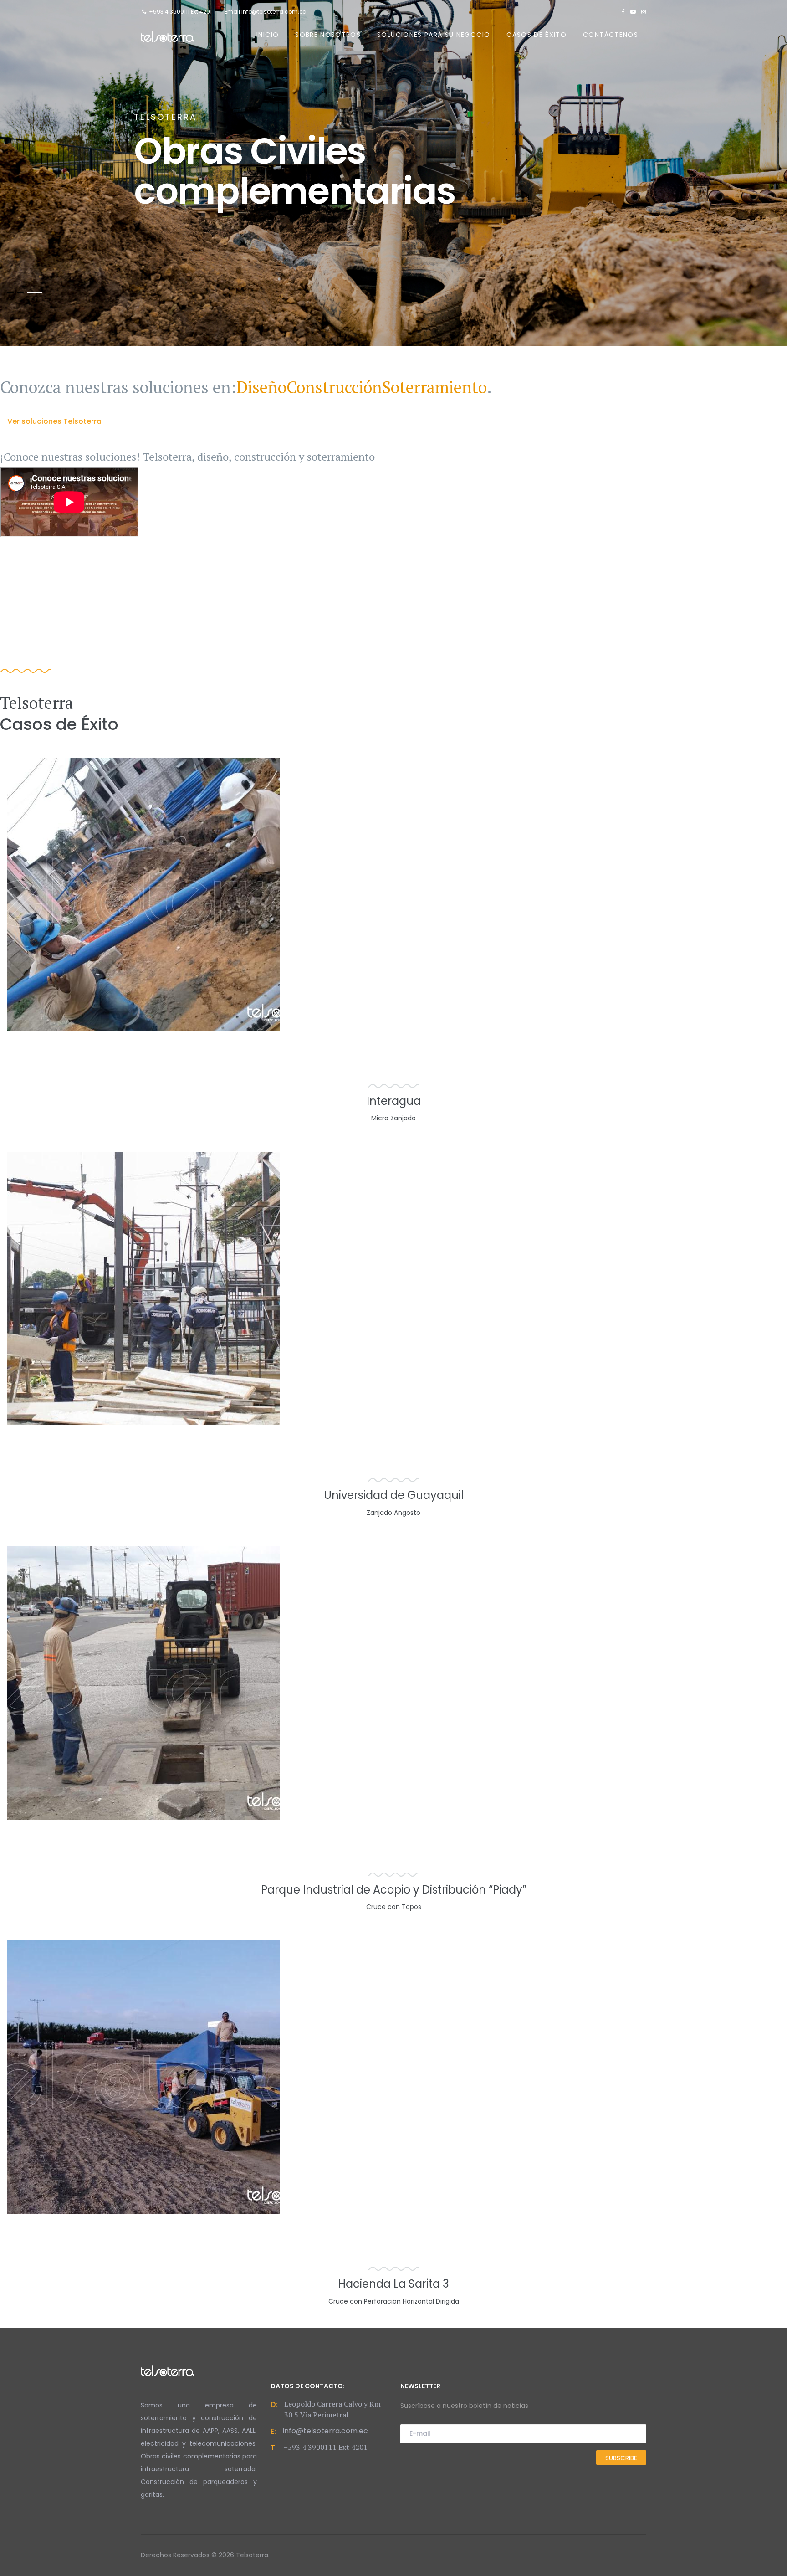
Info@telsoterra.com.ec (274, 12)
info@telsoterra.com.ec (325, 2431)
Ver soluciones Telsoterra (54, 421)
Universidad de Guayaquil (394, 1495)
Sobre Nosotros (328, 35)
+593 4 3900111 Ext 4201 (180, 12)
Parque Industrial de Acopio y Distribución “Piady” (394, 1890)
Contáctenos (611, 35)
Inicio (268, 35)
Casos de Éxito (537, 35)
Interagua (394, 1101)
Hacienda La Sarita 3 (393, 2284)
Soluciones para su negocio (434, 35)
